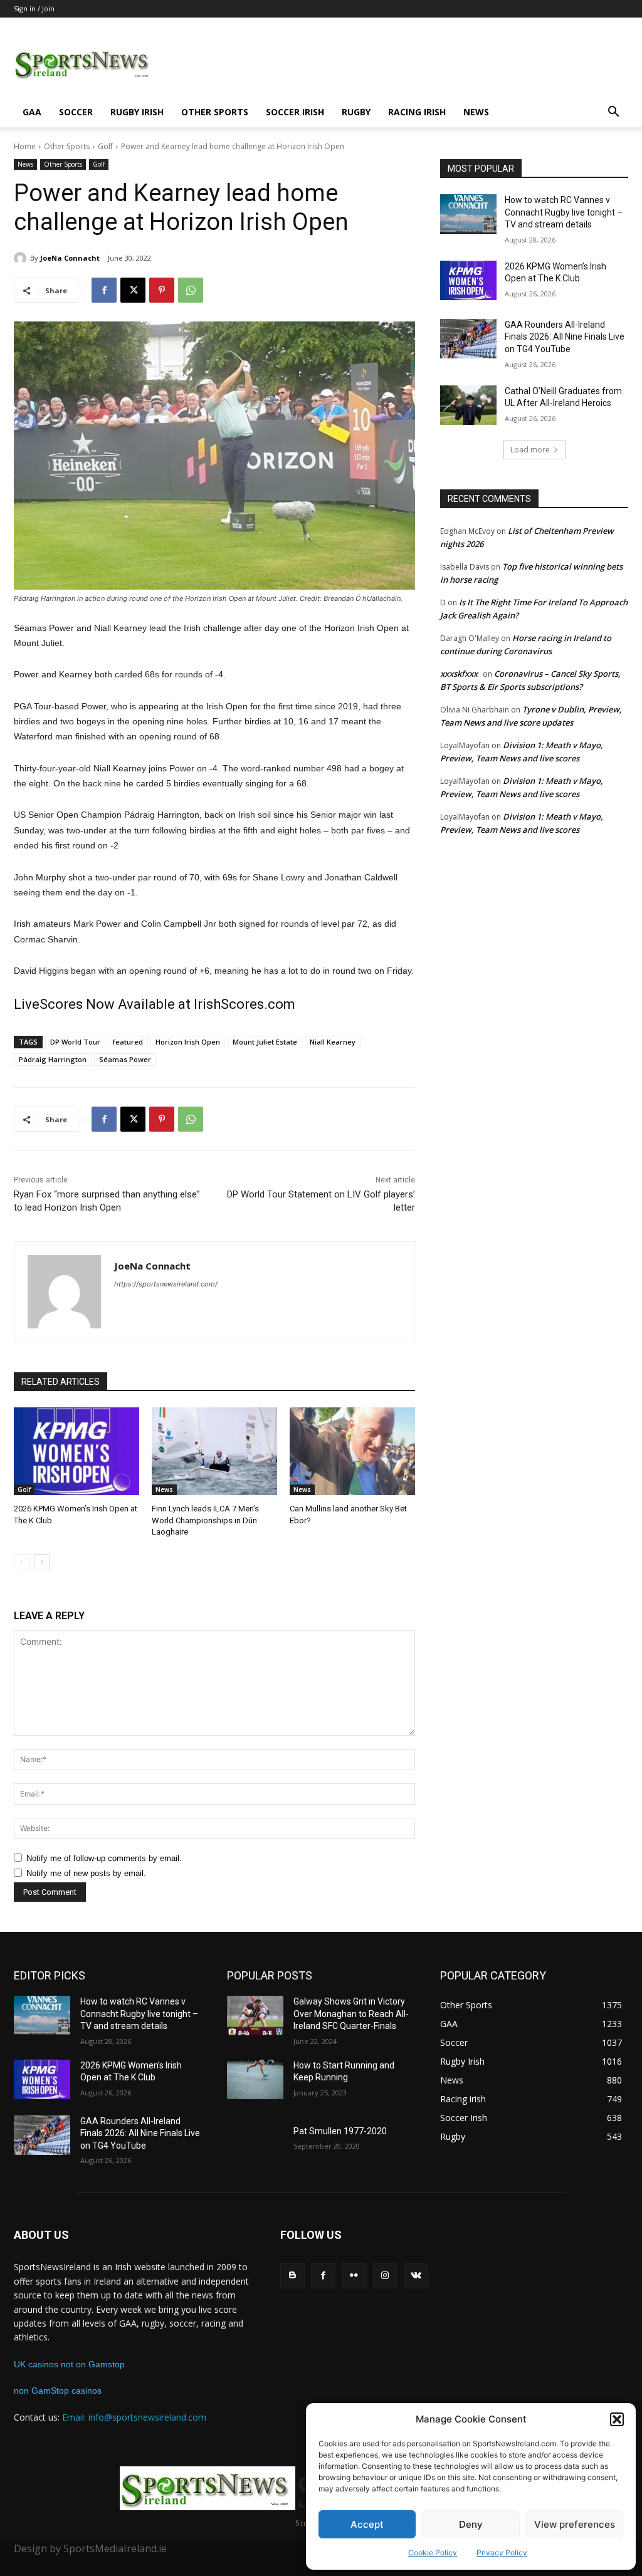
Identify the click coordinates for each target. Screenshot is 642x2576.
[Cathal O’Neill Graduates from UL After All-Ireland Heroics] (468, 405)
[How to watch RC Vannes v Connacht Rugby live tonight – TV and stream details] (468, 214)
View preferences (575, 2524)
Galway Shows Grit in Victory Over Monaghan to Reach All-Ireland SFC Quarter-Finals (351, 2014)
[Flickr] (354, 2276)
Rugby (356, 112)
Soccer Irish (295, 112)
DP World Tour (75, 1042)
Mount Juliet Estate (265, 1042)
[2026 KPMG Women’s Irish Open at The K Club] (76, 1451)
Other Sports (215, 112)
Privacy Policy (502, 2553)
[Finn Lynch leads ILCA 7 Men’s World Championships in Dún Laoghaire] (214, 1451)
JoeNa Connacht (70, 258)
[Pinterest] (162, 290)
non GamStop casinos (58, 2391)
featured (128, 1042)
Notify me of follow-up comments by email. (104, 1858)
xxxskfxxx (459, 674)
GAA (32, 112)
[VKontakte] (416, 2276)
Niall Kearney (333, 1042)
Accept (367, 2524)
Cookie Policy (433, 2553)
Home (25, 146)
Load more (530, 450)
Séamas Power (125, 1059)
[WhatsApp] (191, 290)
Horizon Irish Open (188, 1042)
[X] (133, 290)
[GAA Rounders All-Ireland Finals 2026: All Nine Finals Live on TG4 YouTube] (468, 339)
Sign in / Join (34, 8)
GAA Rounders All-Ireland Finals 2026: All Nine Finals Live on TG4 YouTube (565, 337)
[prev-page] (22, 1562)
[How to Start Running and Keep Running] (255, 2079)
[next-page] (42, 1562)
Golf (105, 146)
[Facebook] (104, 290)
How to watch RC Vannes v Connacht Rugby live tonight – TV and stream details (564, 212)
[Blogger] (292, 2276)
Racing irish (417, 112)
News (476, 112)
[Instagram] (385, 2276)
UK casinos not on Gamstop (69, 2364)
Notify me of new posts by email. (86, 1873)
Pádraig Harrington (53, 1059)
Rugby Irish (137, 112)
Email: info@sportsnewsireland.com (134, 2417)
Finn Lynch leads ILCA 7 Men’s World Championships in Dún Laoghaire (205, 1520)
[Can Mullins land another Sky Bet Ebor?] (352, 1451)
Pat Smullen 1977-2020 (340, 2131)
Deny (471, 2524)
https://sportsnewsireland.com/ (166, 1284)
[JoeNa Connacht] (22, 258)
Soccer (76, 112)
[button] (617, 2419)
